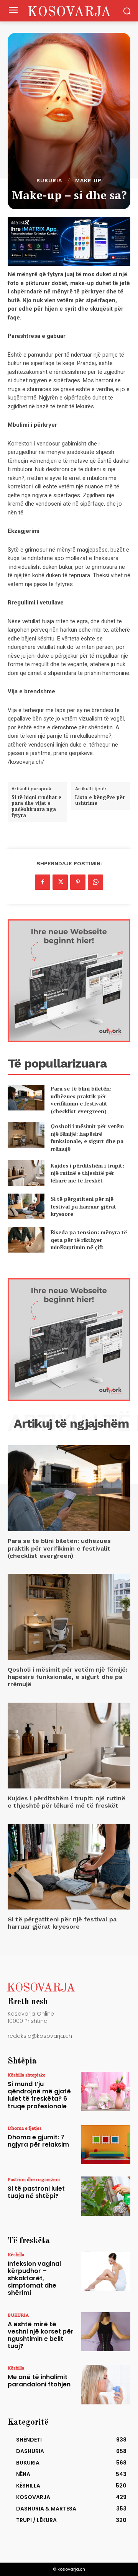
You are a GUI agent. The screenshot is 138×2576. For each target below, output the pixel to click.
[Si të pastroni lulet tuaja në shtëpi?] (106, 2196)
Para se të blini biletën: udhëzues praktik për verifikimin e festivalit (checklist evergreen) (81, 1100)
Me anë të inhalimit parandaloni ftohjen (39, 2381)
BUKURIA (49, 180)
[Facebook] (43, 882)
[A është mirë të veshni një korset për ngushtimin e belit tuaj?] (106, 2332)
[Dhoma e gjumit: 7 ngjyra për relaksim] (106, 2145)
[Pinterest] (78, 882)
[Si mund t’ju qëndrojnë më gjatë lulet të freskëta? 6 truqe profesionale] (106, 2091)
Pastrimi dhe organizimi (34, 2179)
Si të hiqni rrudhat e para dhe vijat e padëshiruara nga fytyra (36, 806)
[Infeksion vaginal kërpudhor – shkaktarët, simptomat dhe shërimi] (106, 2271)
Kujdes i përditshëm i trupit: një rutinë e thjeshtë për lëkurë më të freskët (87, 1173)
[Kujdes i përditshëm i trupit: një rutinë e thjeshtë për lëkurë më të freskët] (26, 1173)
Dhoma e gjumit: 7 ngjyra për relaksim (38, 2141)
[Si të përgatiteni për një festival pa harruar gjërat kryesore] (26, 1206)
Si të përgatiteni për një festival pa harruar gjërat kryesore (83, 1206)
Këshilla (16, 2254)
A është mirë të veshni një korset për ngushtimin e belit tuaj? (41, 2335)
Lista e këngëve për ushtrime (100, 800)
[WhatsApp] (95, 882)
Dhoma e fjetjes (25, 2128)
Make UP (88, 180)
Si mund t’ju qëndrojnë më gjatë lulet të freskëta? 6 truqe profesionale (39, 2095)
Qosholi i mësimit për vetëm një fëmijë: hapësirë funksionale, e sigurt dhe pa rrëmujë (87, 1137)
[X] (60, 882)
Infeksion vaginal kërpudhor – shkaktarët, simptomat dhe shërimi (34, 2278)
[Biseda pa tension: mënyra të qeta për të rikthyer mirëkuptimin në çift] (26, 1240)
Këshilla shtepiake (27, 2075)
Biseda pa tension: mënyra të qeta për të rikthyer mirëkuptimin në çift (89, 1240)
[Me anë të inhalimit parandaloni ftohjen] (106, 2384)
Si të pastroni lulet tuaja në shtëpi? (36, 2192)
